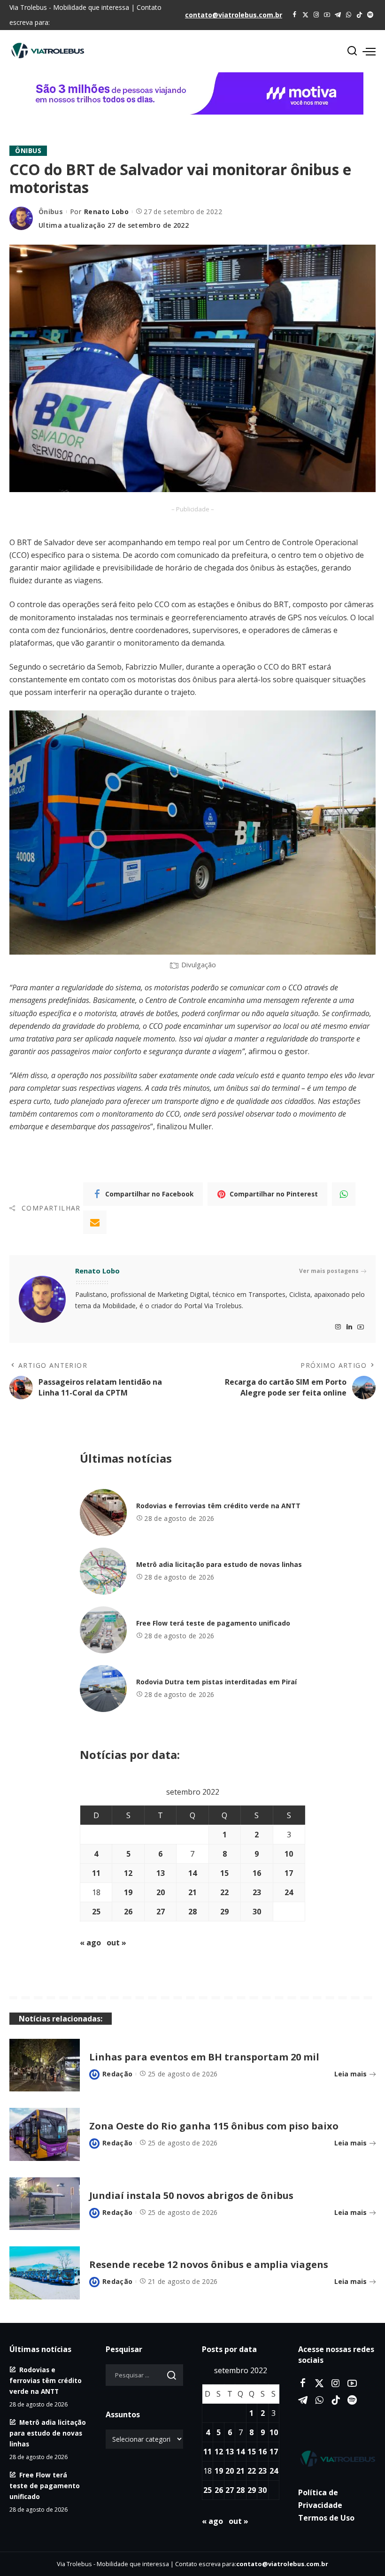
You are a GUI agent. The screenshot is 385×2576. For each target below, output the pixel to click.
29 (224, 1912)
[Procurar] (352, 51)
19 (128, 1892)
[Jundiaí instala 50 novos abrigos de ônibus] (45, 2204)
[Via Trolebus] (337, 2459)
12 (128, 1873)
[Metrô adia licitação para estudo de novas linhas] (103, 1571)
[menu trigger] (369, 51)
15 (224, 1873)
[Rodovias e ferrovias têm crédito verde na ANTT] (103, 1512)
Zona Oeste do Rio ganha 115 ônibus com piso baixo (214, 2126)
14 (192, 1873)
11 (96, 1873)
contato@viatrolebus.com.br (234, 15)
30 (257, 1912)
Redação (117, 2074)
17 (289, 1873)
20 (161, 1892)
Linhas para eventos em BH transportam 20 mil (204, 2057)
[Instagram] (316, 15)
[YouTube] (327, 15)
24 (289, 1892)
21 (192, 1892)
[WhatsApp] (349, 15)
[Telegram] (338, 15)
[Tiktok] (359, 15)
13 (161, 1873)
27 (161, 1912)
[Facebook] (295, 15)
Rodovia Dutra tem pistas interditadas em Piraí (216, 1682)
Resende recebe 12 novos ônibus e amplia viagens (209, 2264)
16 (257, 1873)
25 (96, 1912)
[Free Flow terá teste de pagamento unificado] (103, 1630)
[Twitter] (305, 15)
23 (257, 1892)
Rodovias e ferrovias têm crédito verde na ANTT (218, 1506)
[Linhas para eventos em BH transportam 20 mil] (45, 2065)
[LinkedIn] (349, 1327)
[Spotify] (370, 15)
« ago (90, 1943)
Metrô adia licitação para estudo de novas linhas (219, 1564)
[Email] (95, 1222)
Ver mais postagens (329, 1271)
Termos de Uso (326, 2518)
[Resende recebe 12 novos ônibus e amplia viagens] (45, 2273)
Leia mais (350, 2074)
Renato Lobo (106, 212)
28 (192, 1912)
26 (128, 1912)
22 (224, 1892)
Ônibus (28, 150)
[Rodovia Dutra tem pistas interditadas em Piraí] (103, 1689)
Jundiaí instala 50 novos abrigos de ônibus (191, 2195)
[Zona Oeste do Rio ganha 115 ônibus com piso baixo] (45, 2134)
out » (116, 1943)
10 (289, 1854)
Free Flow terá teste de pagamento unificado (213, 1623)
